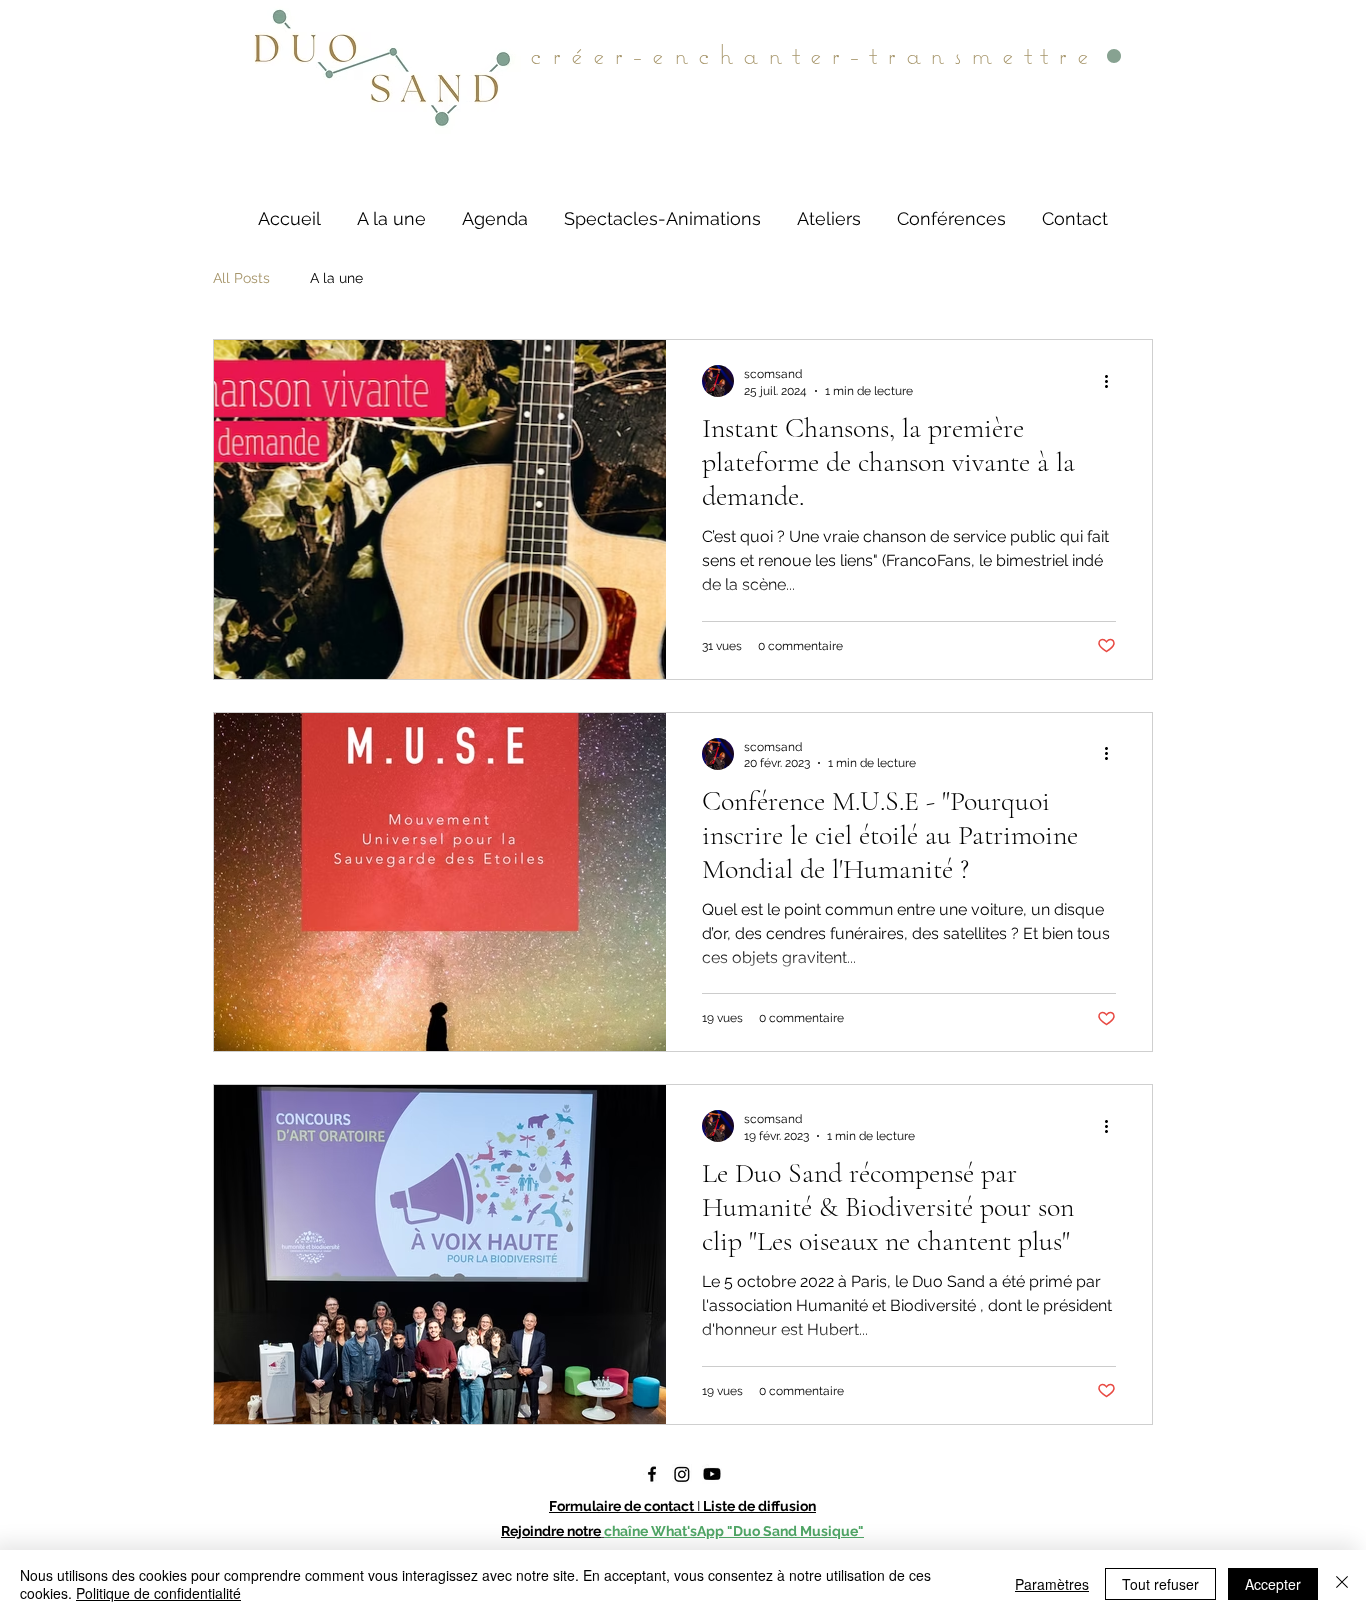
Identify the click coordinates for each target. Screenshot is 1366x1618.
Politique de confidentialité (158, 1593)
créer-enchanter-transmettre (814, 53)
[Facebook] (652, 1474)
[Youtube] (712, 1474)
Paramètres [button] (1052, 1584)
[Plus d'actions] (1113, 381)
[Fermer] (1342, 1584)
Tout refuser (1160, 1584)
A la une (336, 278)
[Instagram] (682, 1474)
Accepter (1273, 1584)
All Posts (241, 278)
